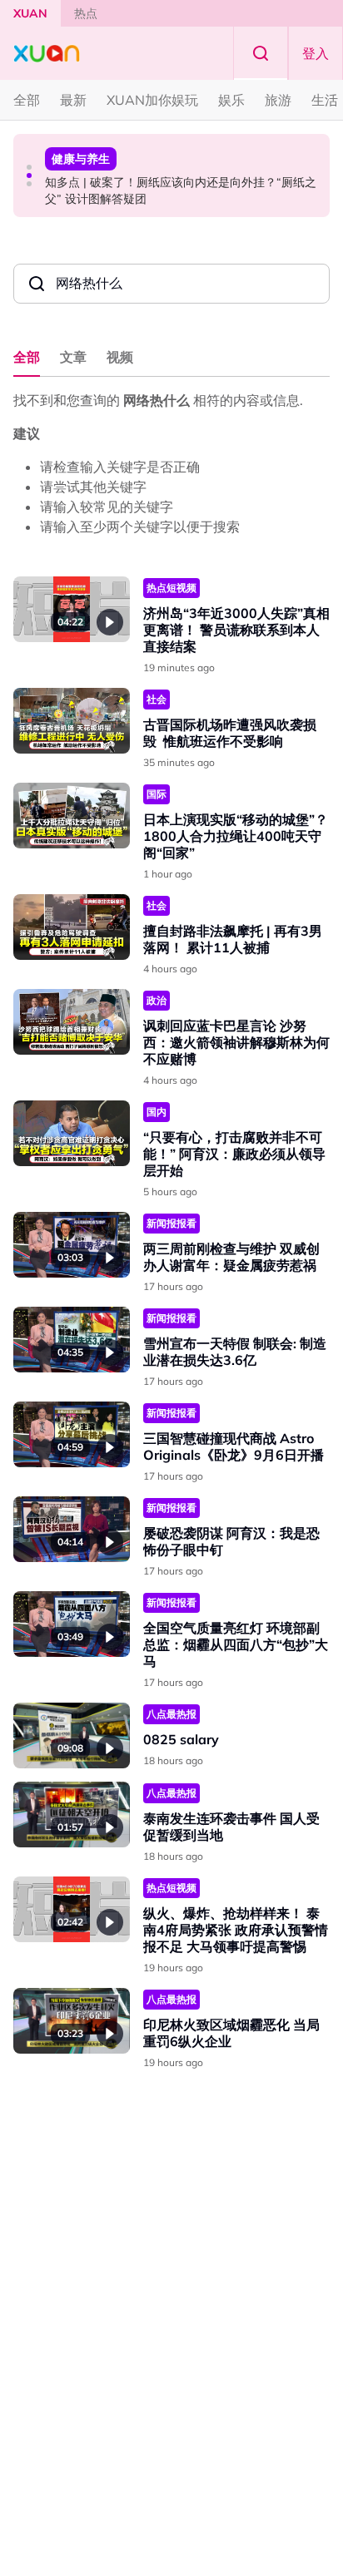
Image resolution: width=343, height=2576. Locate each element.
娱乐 (231, 100)
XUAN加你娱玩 (152, 100)
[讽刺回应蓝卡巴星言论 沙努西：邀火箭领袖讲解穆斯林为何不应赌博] (72, 1022)
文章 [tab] (73, 357)
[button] (29, 167)
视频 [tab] (120, 357)
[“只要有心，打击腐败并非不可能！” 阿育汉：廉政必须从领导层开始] (72, 1133)
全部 (27, 100)
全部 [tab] (27, 357)
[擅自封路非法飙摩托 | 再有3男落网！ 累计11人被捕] (72, 927)
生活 (325, 100)
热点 (86, 13)
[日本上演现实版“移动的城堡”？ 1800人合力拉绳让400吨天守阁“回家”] (72, 816)
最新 (73, 100)
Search (261, 53)
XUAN (30, 13)
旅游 (278, 100)
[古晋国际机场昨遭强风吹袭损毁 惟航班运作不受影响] (72, 721)
